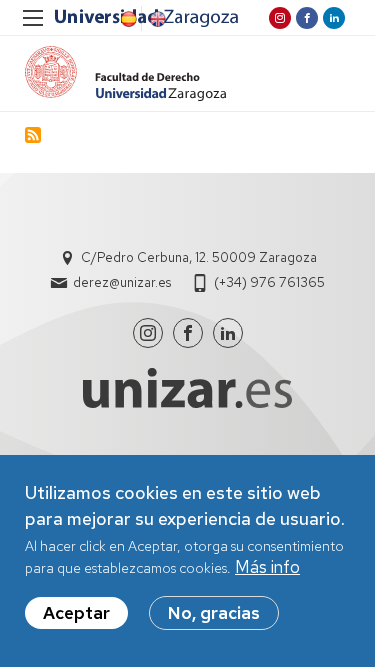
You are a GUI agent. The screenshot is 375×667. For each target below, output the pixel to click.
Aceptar (76, 613)
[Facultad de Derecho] (125, 73)
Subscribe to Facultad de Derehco (33, 135)
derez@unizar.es (122, 282)
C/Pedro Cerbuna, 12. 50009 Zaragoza (199, 257)
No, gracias (214, 613)
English (156, 19)
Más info (267, 567)
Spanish (127, 19)
